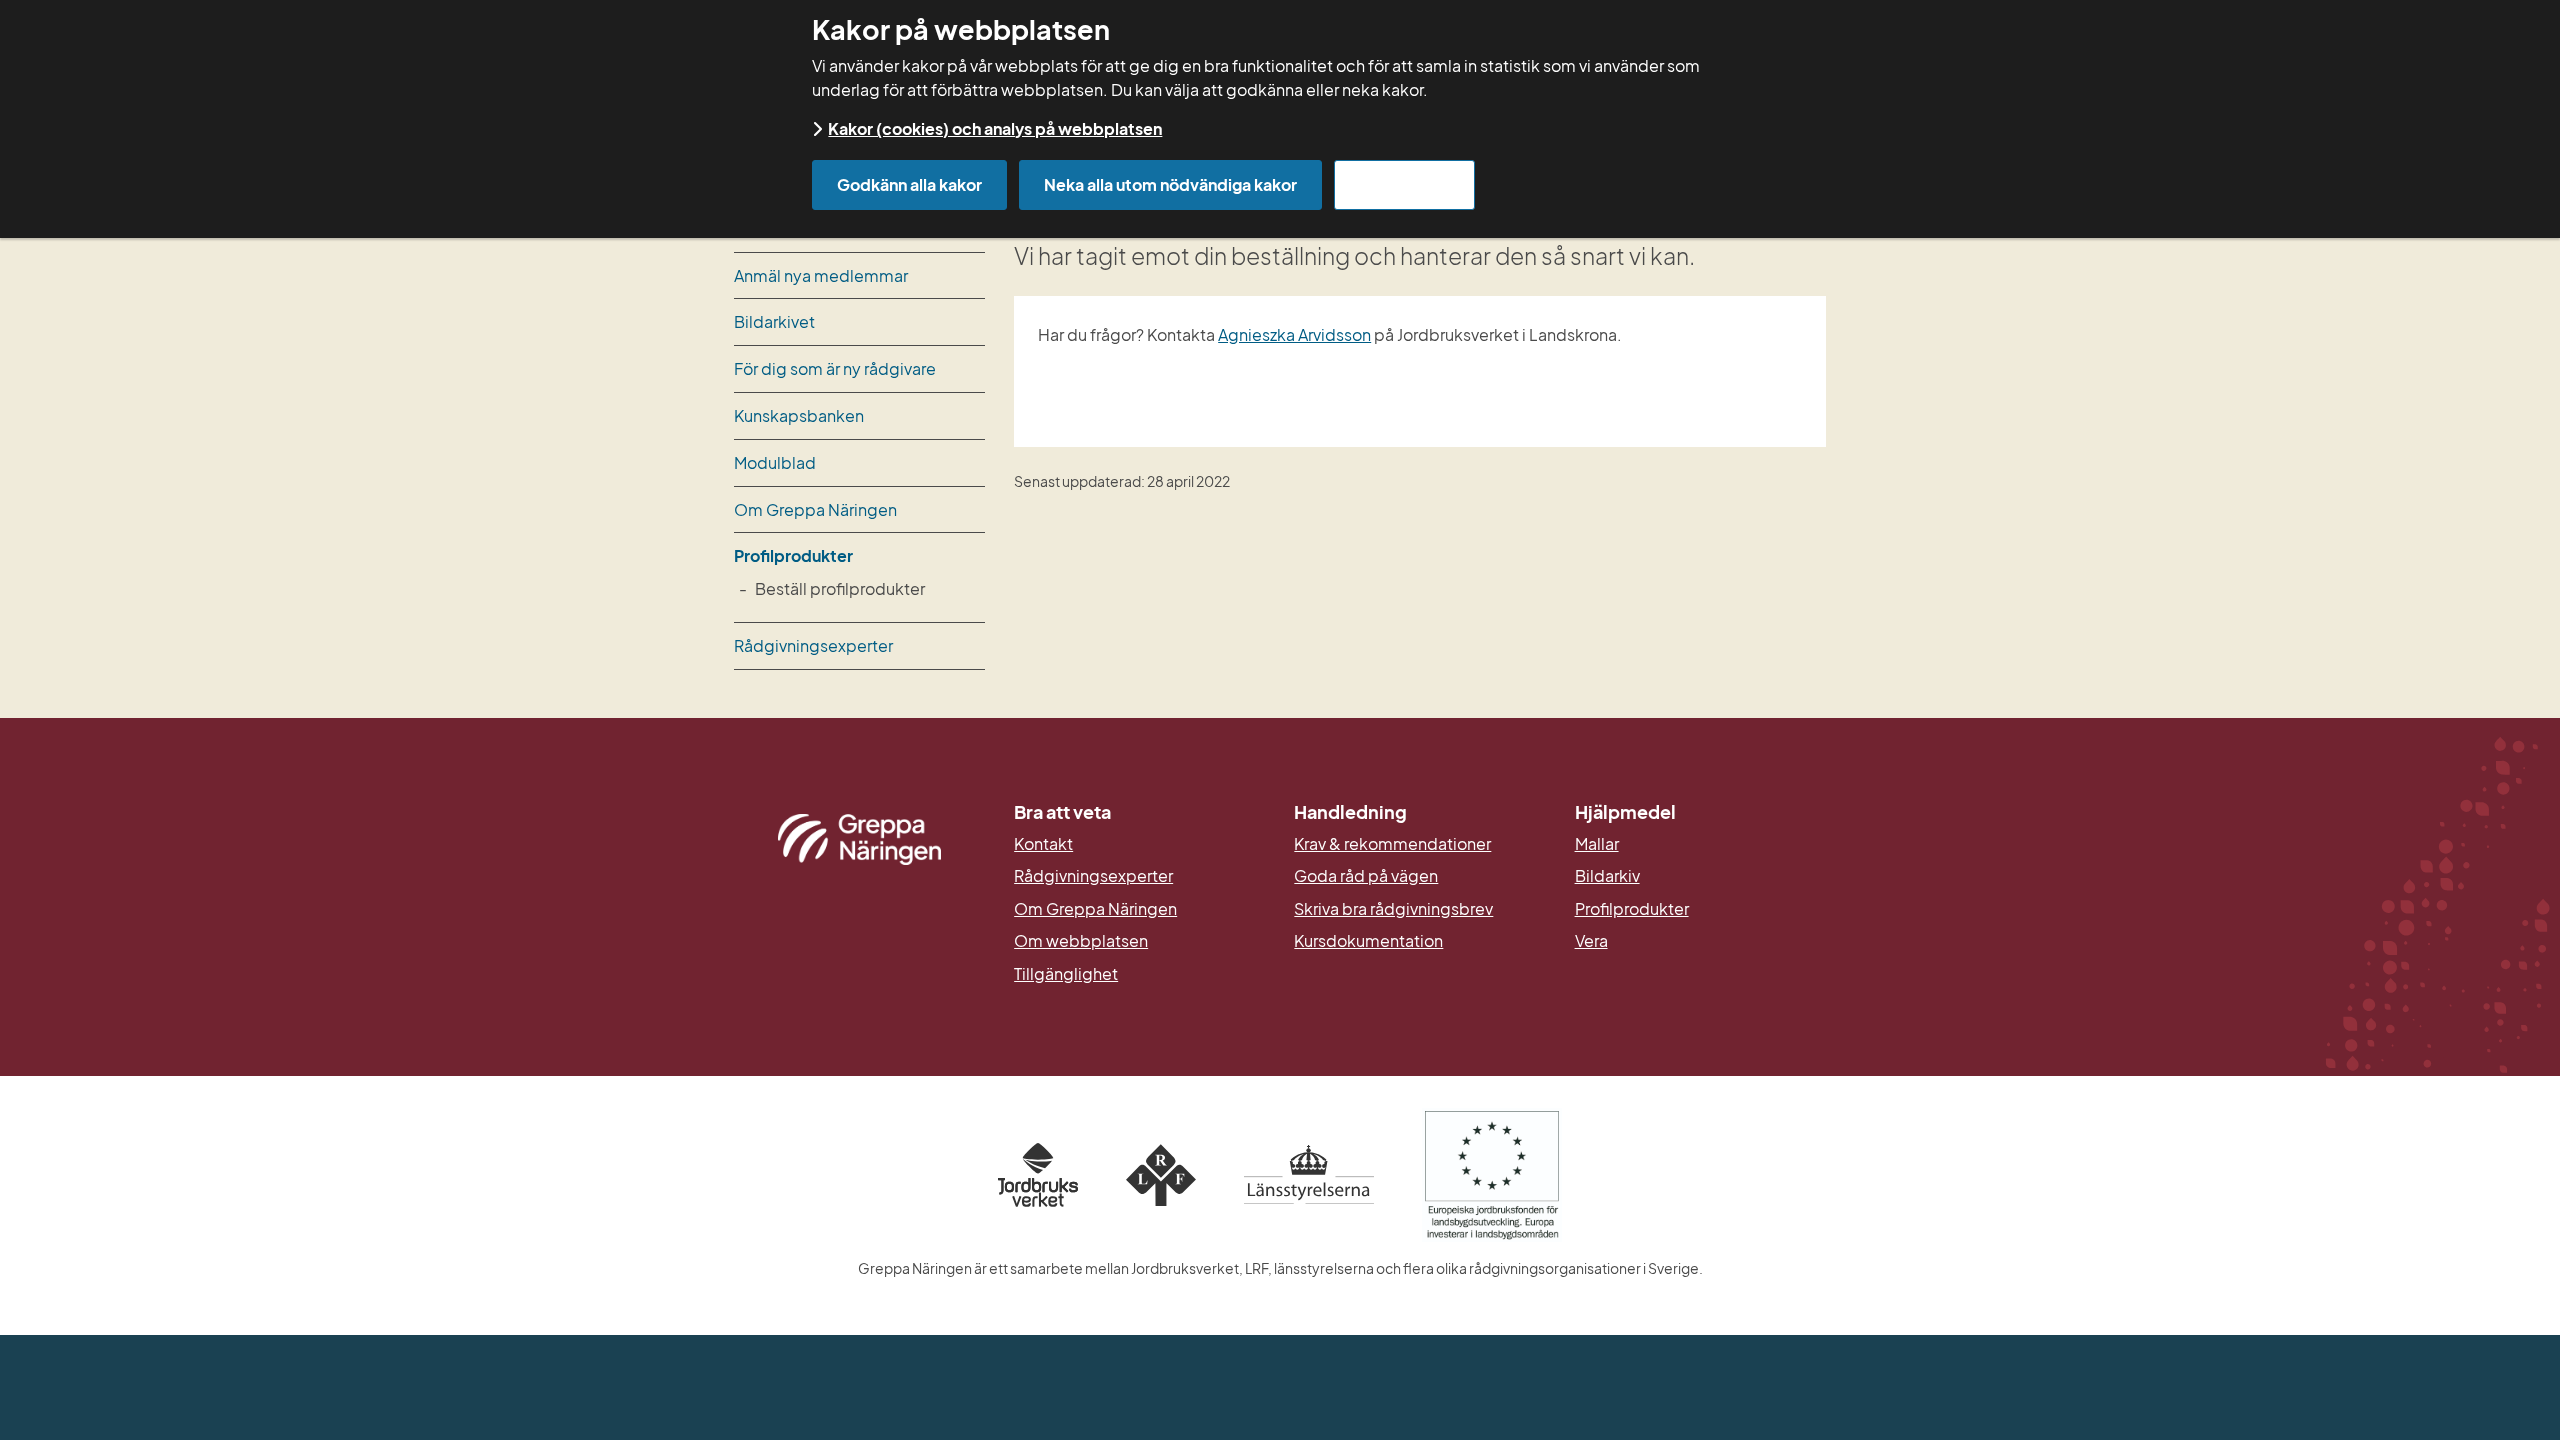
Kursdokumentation (1368, 941)
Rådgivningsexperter (813, 645)
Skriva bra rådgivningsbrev (1393, 909)
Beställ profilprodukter (840, 589)
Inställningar (1404, 184)
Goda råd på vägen (1366, 876)
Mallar (1597, 844)
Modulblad (775, 462)
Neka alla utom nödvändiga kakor (1170, 184)
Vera (1591, 941)
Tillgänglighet (1066, 974)
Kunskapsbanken (799, 415)
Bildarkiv (1700, 876)
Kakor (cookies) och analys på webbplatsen (995, 128)
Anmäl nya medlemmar (821, 275)
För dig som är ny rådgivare (835, 368)
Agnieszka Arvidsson (1294, 334)
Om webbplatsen (1081, 941)
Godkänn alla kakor (909, 184)
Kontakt (1043, 844)
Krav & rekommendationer (1392, 844)
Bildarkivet (774, 321)
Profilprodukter (793, 555)
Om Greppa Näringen (815, 509)
